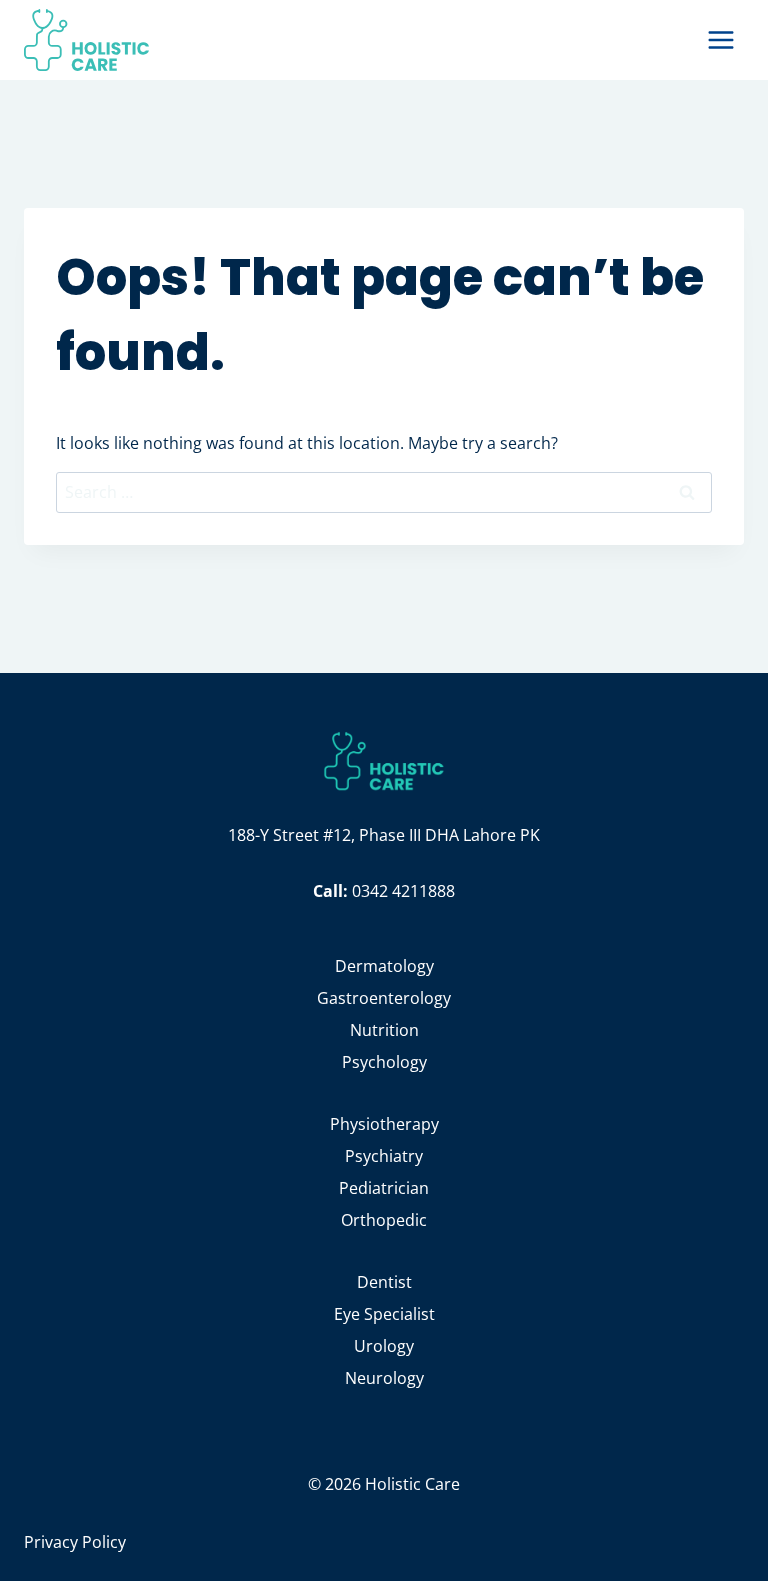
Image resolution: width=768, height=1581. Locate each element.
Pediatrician (384, 1188)
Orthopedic (384, 1220)
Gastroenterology (384, 998)
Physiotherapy (384, 1124)
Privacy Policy (75, 1542)
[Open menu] (720, 39)
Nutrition (384, 1030)
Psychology (384, 1062)
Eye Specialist (384, 1314)
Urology (384, 1346)
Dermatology (384, 966)
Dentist (384, 1282)
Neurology (384, 1378)
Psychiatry (384, 1156)
